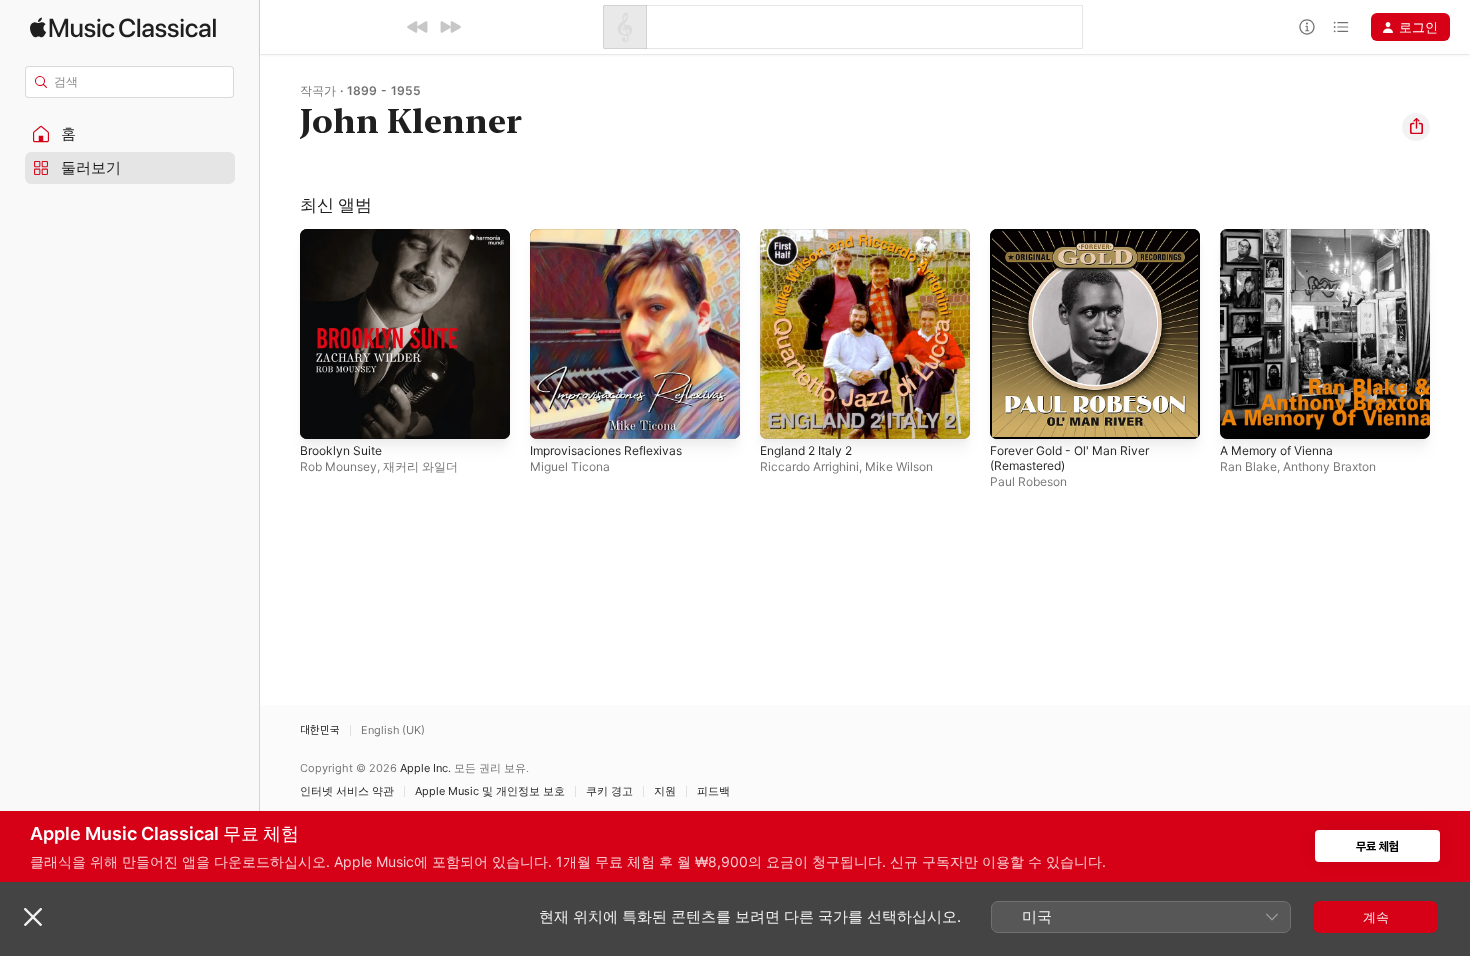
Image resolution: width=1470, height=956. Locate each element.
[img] (123, 27)
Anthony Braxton (1329, 466)
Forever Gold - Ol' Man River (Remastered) (1078, 245)
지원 (665, 791)
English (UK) (393, 730)
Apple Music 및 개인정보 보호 (490, 791)
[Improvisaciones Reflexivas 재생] (555, 414)
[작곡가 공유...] (1416, 127)
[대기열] (1341, 27)
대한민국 (320, 730)
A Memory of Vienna (1284, 237)
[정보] (1307, 27)
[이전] (418, 27)
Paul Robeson (1028, 481)
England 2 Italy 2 (811, 237)
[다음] (450, 27)
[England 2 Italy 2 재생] (785, 414)
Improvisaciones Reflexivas (613, 237)
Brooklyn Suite (345, 237)
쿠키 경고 (609, 791)
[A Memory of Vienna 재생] (1245, 414)
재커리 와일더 (420, 466)
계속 (1376, 917)
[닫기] (33, 917)
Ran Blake (1248, 466)
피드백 (713, 791)
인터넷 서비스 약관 (347, 791)
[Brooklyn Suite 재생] (325, 414)
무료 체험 (1377, 846)
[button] (130, 134)
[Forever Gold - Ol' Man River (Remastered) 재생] (1015, 414)
